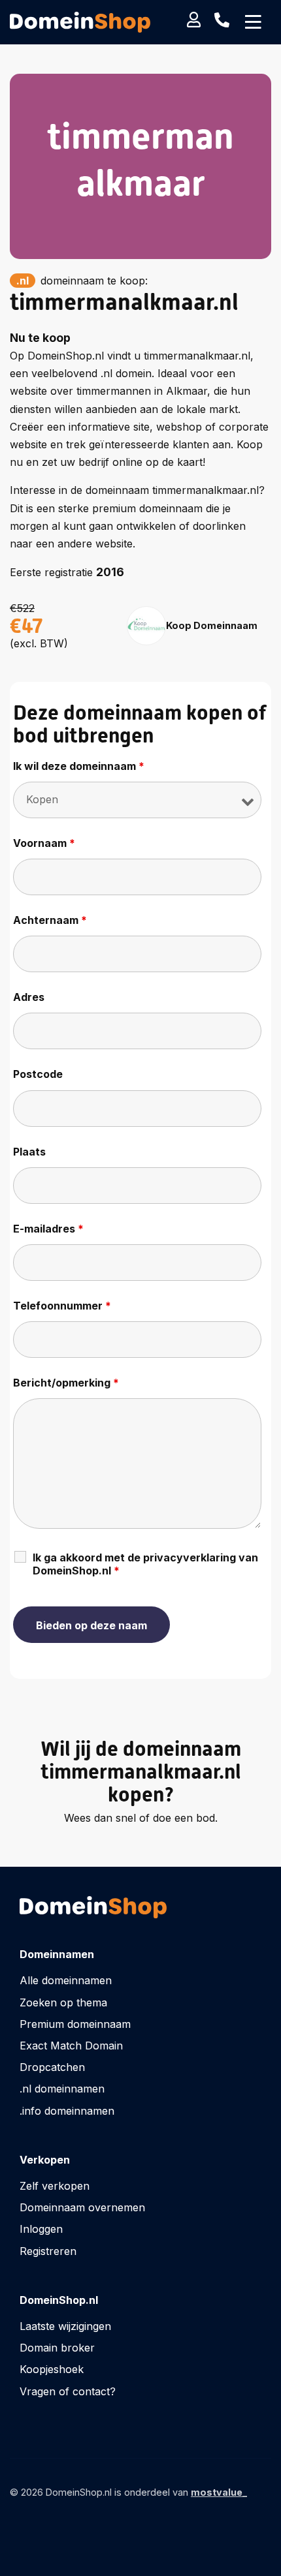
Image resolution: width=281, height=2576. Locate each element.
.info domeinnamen (67, 2111)
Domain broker (57, 2348)
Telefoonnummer (62, 1306)
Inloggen (41, 2229)
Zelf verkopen (55, 2186)
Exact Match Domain (71, 2046)
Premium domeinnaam (75, 2024)
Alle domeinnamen (66, 1980)
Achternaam (50, 920)
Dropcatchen (52, 2067)
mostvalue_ (219, 2492)
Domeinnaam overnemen (82, 2207)
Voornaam (44, 843)
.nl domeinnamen (62, 2089)
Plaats (29, 1152)
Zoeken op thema (63, 2002)
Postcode (38, 1074)
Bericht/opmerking (66, 1383)
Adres (29, 997)
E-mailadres (48, 1229)
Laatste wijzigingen (65, 2326)
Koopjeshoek (52, 2369)
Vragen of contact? (68, 2391)
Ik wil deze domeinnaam (79, 766)
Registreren (48, 2251)
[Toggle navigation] (253, 22)
